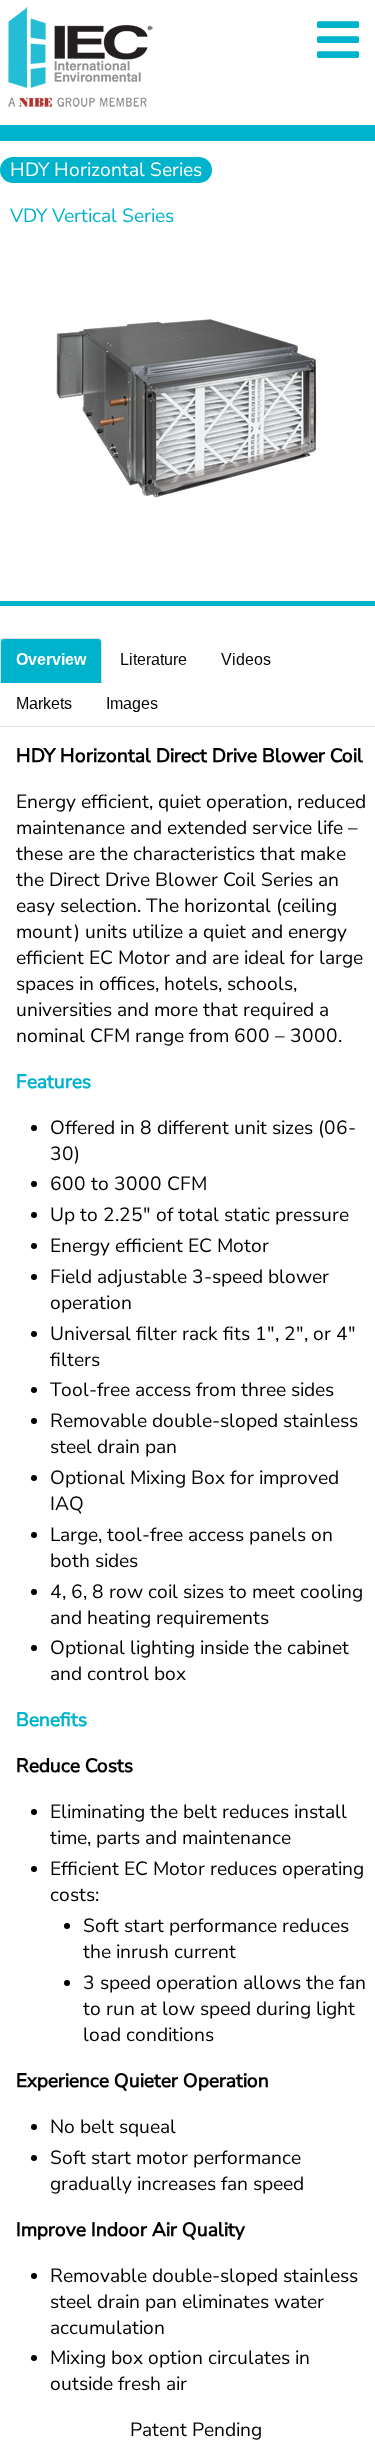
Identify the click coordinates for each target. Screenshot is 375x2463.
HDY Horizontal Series (106, 170)
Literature (153, 659)
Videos (246, 659)
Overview (51, 659)
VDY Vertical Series (92, 216)
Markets (44, 703)
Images (132, 703)
